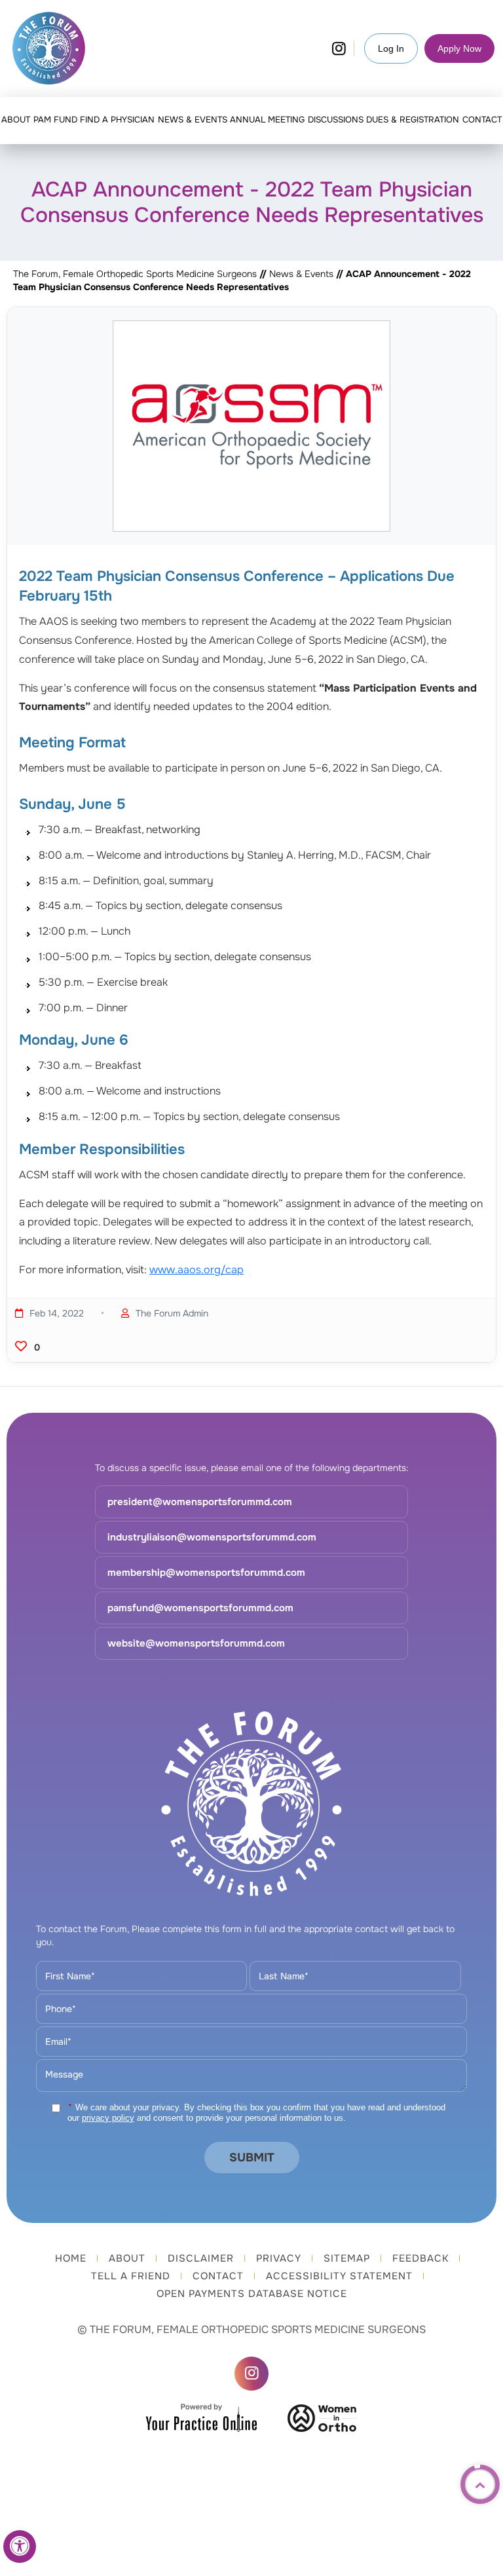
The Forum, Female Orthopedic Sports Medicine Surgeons (135, 274)
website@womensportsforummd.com (196, 1643)
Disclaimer (201, 2259)
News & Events (303, 274)
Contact (218, 2276)
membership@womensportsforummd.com (206, 1573)
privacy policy (108, 2118)
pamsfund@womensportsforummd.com (200, 1608)
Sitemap (347, 2259)
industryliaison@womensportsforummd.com (212, 1537)
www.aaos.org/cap (196, 1270)
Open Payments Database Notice (252, 2294)
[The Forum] (48, 48)
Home (71, 2259)
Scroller (480, 2484)
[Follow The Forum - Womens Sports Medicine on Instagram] (339, 48)
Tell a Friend (131, 2276)
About (127, 2259)
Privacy (279, 2259)
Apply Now (459, 48)
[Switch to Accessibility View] (20, 2547)
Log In (391, 48)
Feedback (420, 2259)
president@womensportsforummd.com (200, 1502)
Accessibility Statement (339, 2276)
